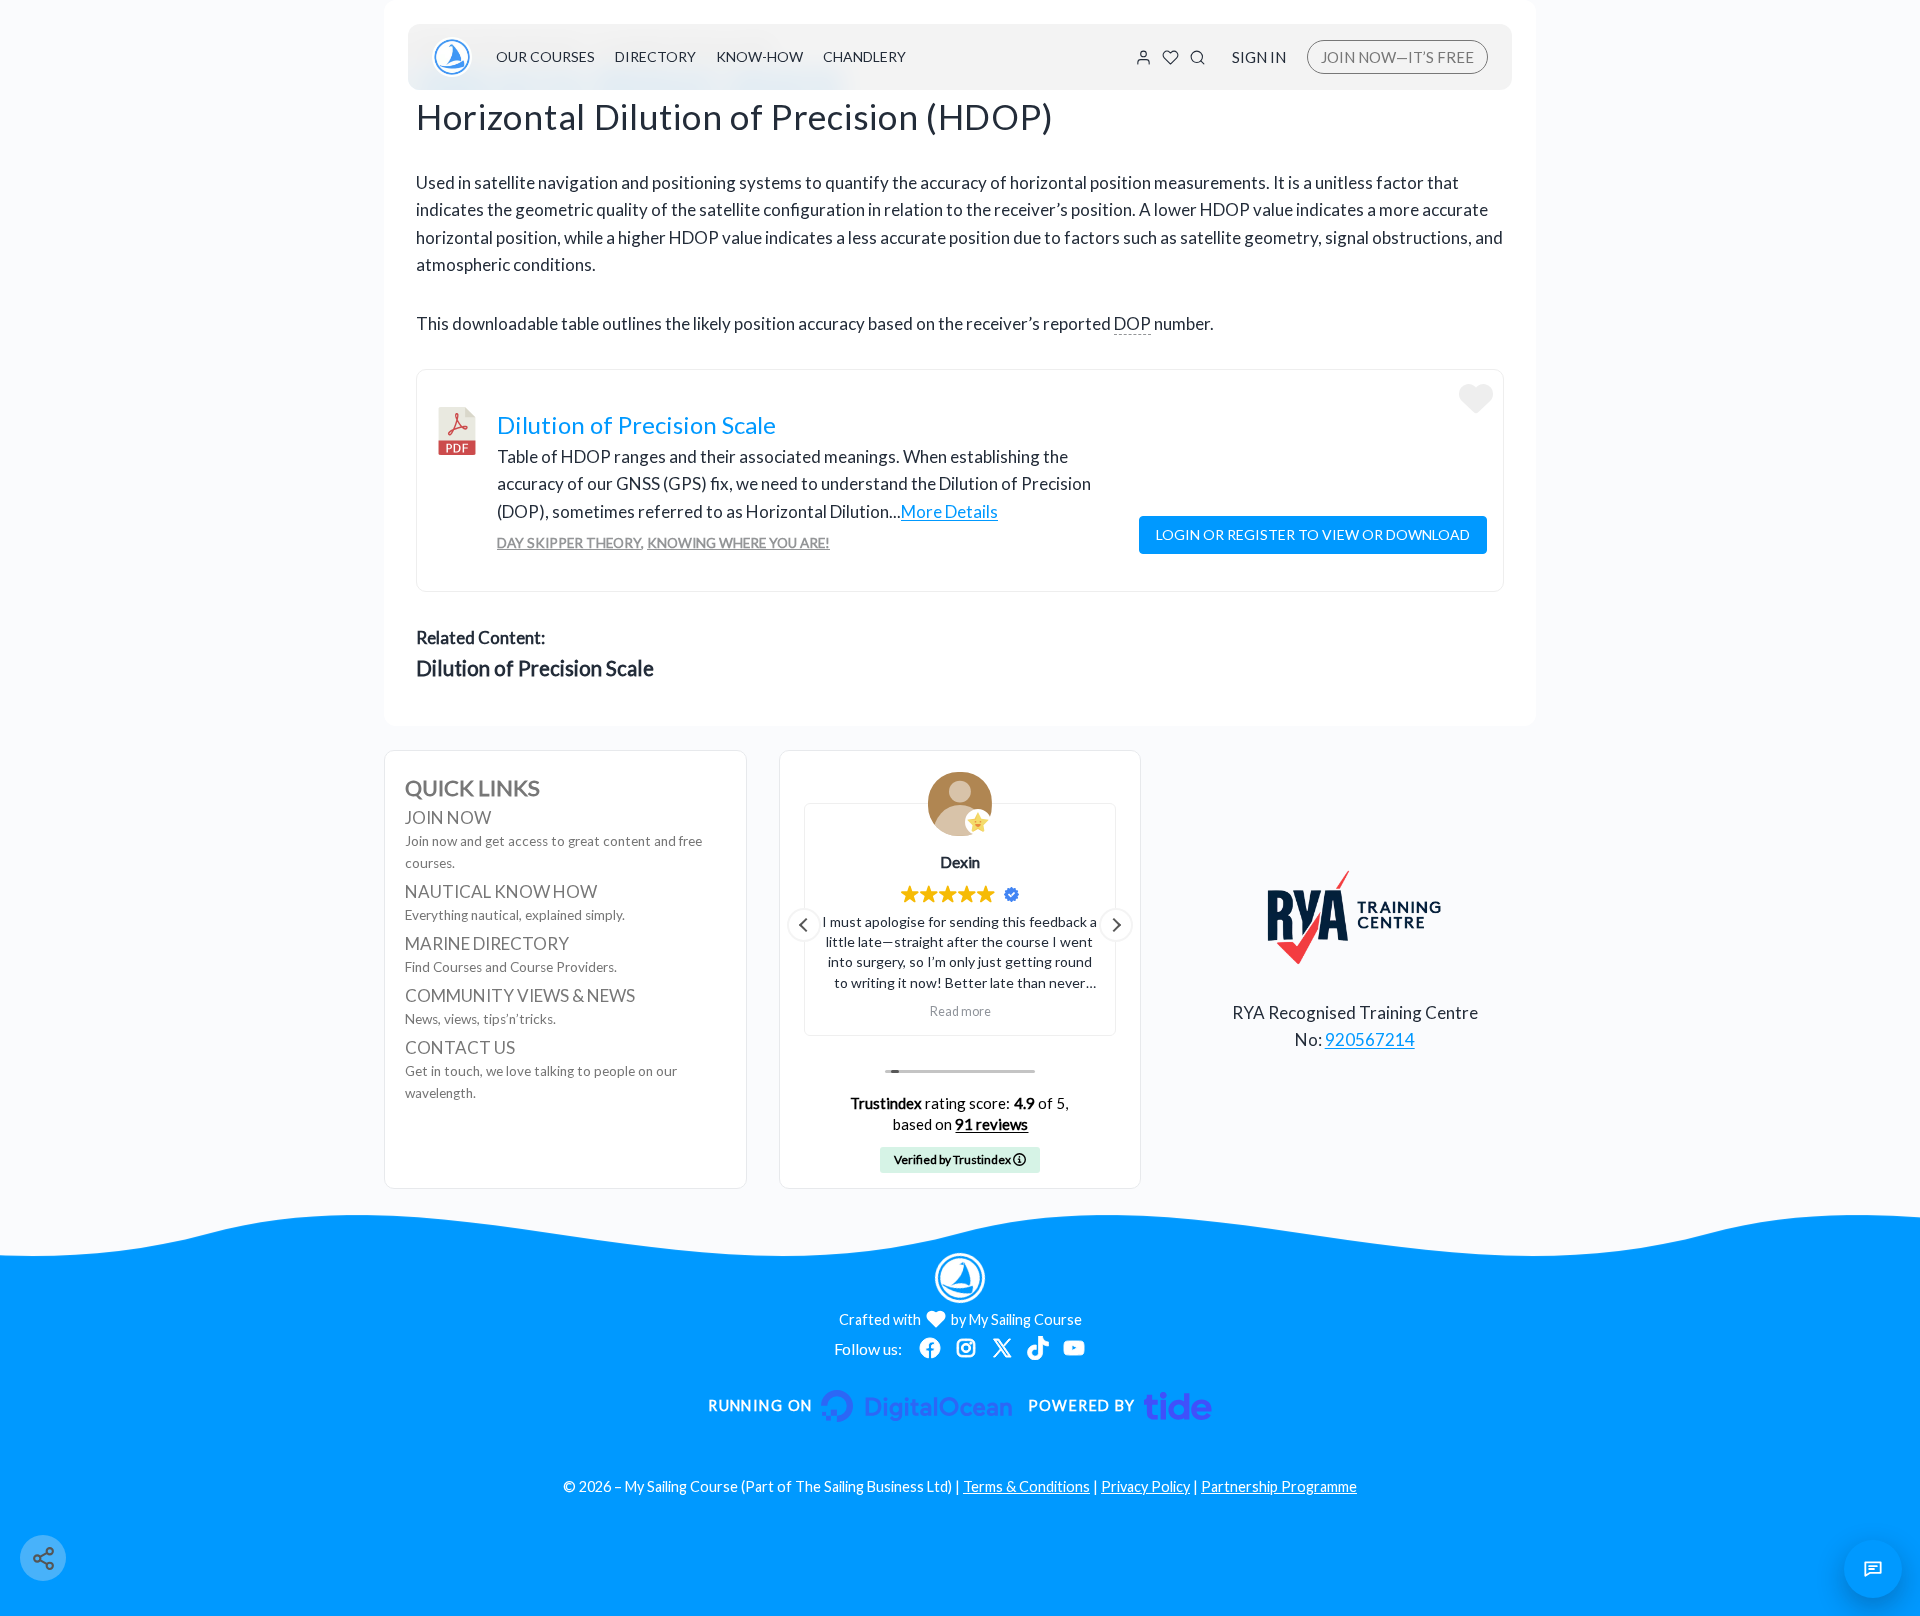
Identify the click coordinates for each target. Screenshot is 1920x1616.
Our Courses (545, 56)
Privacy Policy (1145, 1486)
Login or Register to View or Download (1313, 534)
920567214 (1370, 1039)
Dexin (960, 861)
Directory (655, 56)
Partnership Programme (1279, 1486)
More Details (949, 511)
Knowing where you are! (738, 543)
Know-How (759, 56)
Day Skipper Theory (569, 543)
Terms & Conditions (1026, 1486)
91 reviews (991, 1124)
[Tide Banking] (1120, 1406)
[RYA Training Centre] (1354, 917)
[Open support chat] (1873, 1569)
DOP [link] (1132, 323)
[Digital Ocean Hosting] (859, 1406)
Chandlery (864, 56)
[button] (1116, 925)
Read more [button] (959, 1011)
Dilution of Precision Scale (636, 424)
